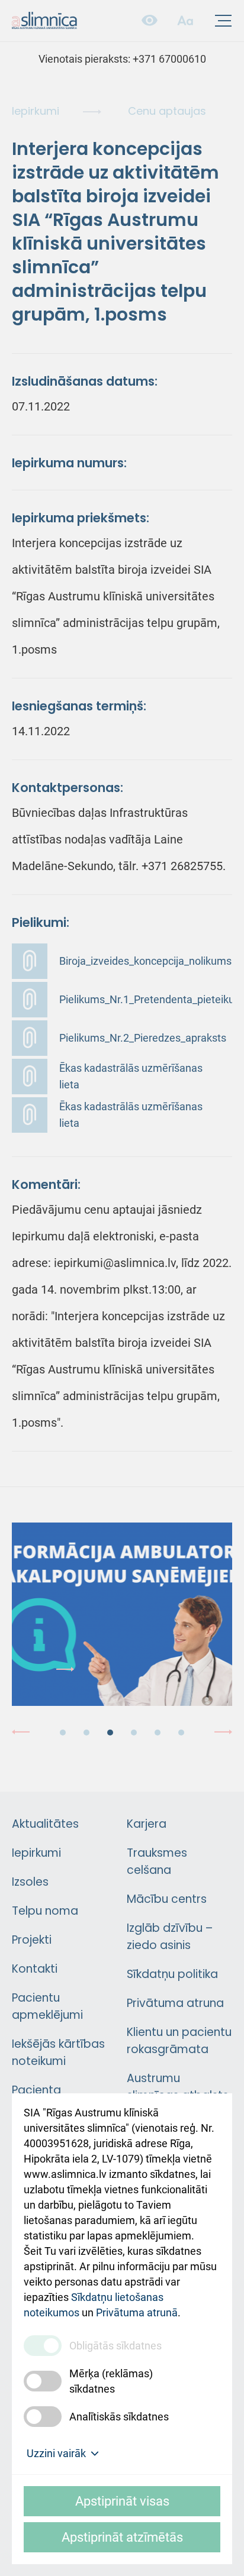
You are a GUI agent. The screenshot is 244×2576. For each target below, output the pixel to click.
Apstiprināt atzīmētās (122, 2537)
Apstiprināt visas (122, 2501)
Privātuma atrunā (137, 2312)
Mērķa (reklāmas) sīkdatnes (111, 2381)
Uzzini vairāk (56, 2453)
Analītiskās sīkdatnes (119, 2417)
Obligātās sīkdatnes (115, 2346)
